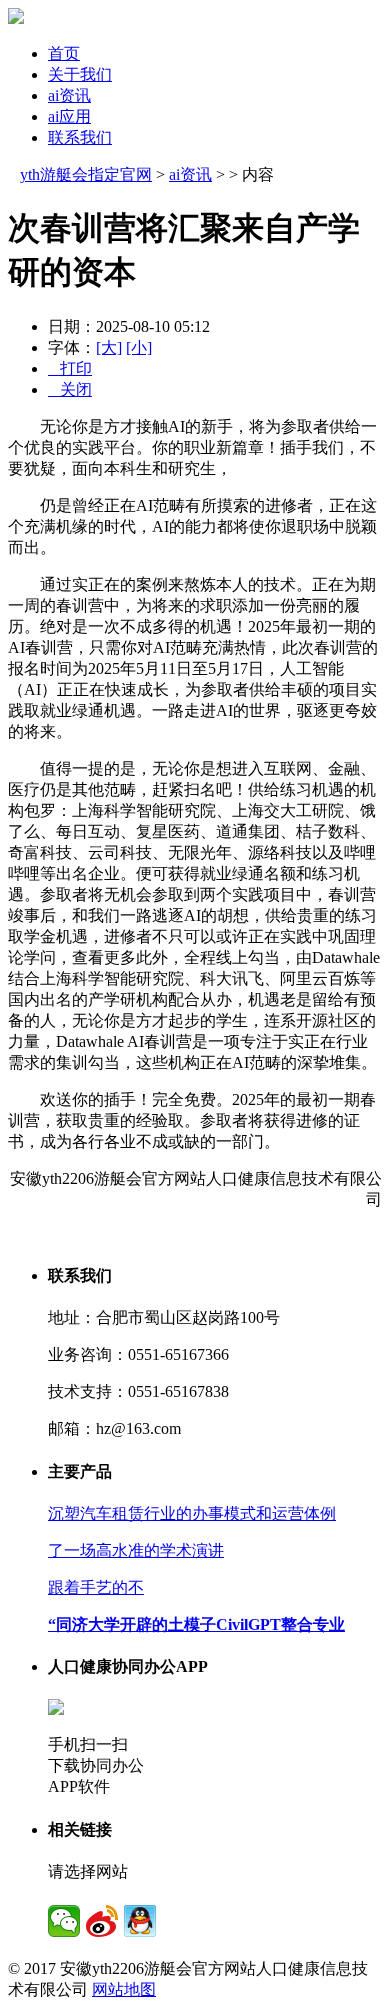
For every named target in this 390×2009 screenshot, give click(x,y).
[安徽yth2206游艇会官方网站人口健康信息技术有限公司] (16, 18)
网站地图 (124, 1989)
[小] (139, 347)
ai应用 (69, 116)
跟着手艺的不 (96, 1587)
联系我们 (80, 137)
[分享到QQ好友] (140, 1921)
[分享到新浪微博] (102, 1921)
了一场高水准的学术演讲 (136, 1550)
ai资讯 (69, 95)
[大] (109, 347)
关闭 (70, 389)
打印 (70, 368)
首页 (64, 53)
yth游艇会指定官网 (86, 174)
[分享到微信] (64, 1921)
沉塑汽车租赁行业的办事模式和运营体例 (192, 1513)
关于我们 (80, 74)
